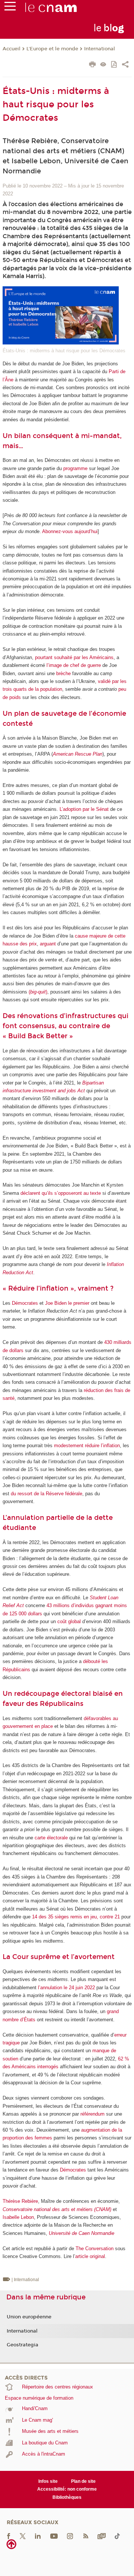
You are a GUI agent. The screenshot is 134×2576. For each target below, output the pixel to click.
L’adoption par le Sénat (84, 809)
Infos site (48, 2481)
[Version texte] (103, 65)
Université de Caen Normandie (82, 2233)
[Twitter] (23, 2536)
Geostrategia (23, 2345)
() (38, 992)
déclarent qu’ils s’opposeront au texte (61, 1193)
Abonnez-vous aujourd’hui (70, 531)
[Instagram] (70, 2536)
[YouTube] (54, 2536)
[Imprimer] (92, 65)
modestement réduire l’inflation (87, 1446)
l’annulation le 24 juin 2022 (66, 1988)
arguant (48, 944)
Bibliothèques (67, 2497)
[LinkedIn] (38, 2536)
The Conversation (95, 2249)
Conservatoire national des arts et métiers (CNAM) (57, 2209)
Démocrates (25, 1303)
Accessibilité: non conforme (67, 2489)
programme (75, 468)
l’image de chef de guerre (74, 665)
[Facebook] (9, 2536)
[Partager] (125, 65)
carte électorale (51, 1838)
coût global (69, 1621)
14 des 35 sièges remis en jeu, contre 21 (76, 1917)
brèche (63, 673)
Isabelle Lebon (18, 2217)
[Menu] (10, 8)
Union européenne (29, 2317)
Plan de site (83, 2481)
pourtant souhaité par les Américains (74, 657)
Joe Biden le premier (67, 1303)
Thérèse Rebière (20, 2201)
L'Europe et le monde (52, 49)
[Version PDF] (114, 65)
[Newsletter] (102, 2536)
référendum (92, 2114)
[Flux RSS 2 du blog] (86, 2536)
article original (90, 2256)
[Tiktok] (117, 2536)
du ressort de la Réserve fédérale (47, 1494)
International (100, 49)
